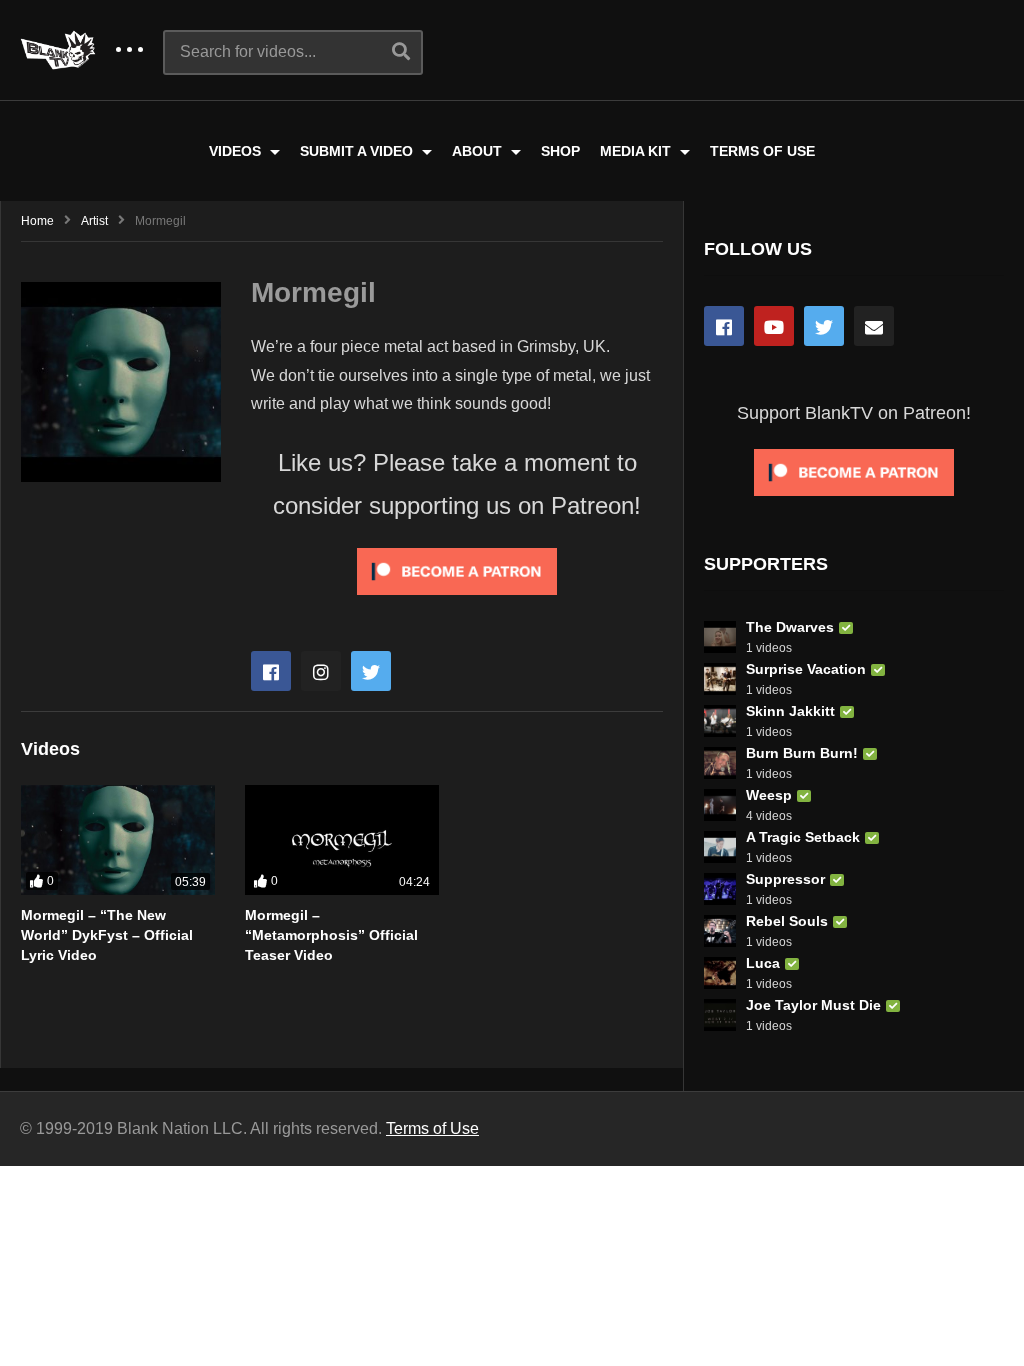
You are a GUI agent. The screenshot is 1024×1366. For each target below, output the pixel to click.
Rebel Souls (787, 921)
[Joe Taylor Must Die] (720, 1015)
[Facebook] (271, 671)
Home (37, 221)
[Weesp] (720, 805)
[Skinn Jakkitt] (720, 721)
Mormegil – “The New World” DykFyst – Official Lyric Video (107, 935)
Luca (763, 963)
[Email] (874, 326)
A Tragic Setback (803, 837)
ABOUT (479, 151)
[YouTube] (774, 326)
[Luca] (720, 973)
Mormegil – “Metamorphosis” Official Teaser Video (331, 935)
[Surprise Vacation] (720, 679)
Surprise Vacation (806, 669)
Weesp (769, 795)
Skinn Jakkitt (790, 711)
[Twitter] (371, 671)
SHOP (560, 151)
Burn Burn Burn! (802, 753)
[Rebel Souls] (720, 931)
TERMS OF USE (762, 151)
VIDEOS (237, 151)
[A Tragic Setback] (720, 847)
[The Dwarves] (720, 637)
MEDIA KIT (637, 151)
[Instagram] (321, 671)
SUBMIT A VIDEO (358, 151)
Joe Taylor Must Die (813, 1005)
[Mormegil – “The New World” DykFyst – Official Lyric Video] (118, 839)
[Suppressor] (720, 889)
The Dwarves (790, 627)
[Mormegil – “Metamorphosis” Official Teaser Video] (342, 839)
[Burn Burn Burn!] (720, 763)
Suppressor (785, 879)
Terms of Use (432, 1128)
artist (94, 221)
